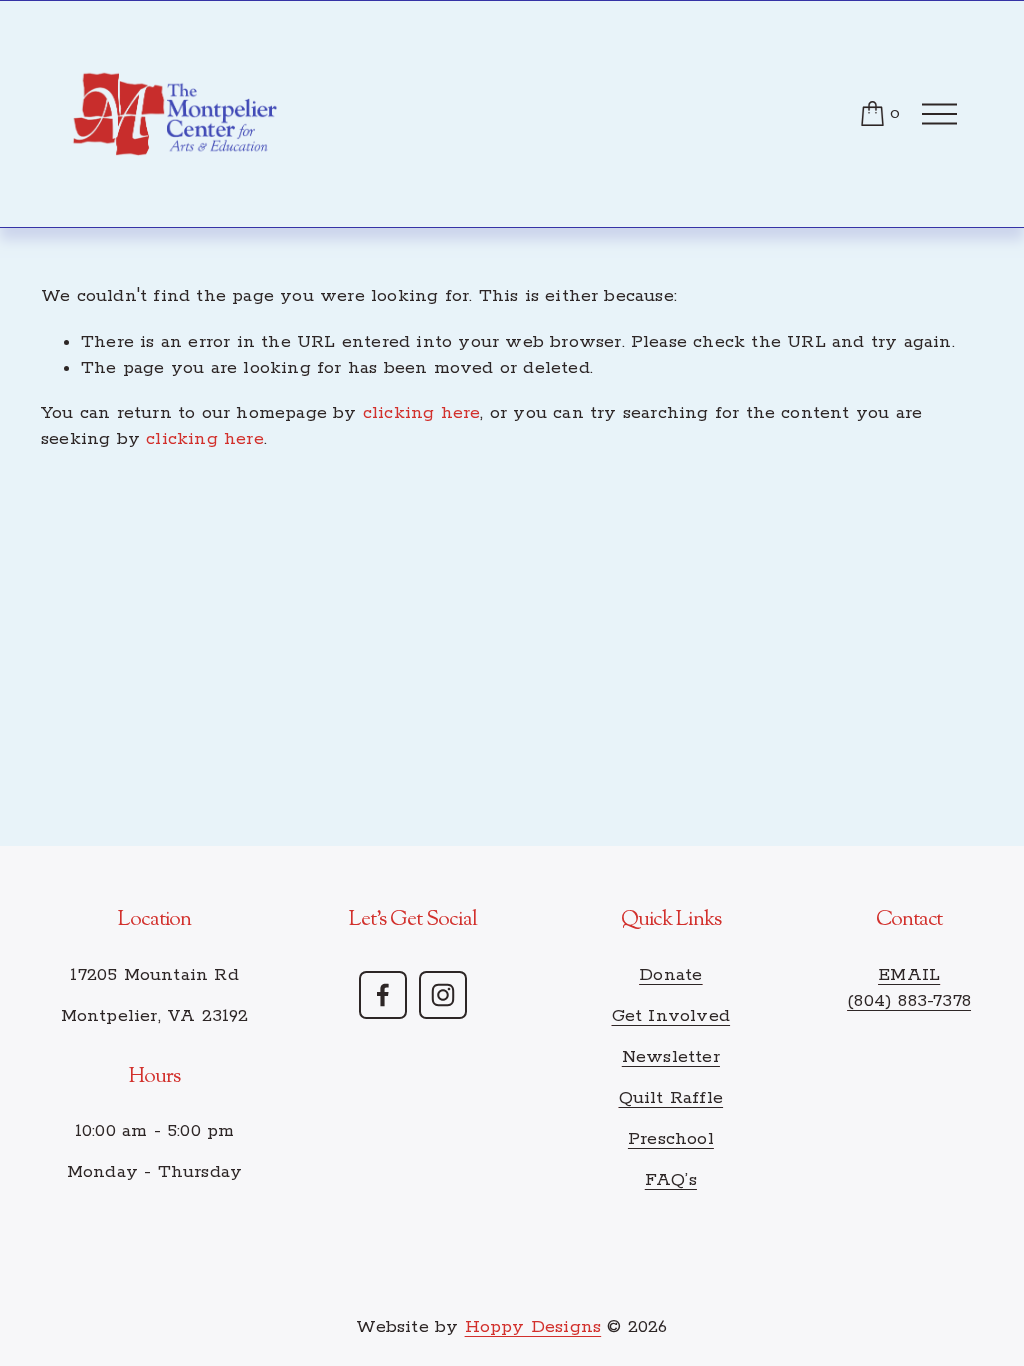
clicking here (422, 413)
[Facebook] (383, 995)
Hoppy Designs (533, 1327)
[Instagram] (443, 995)
